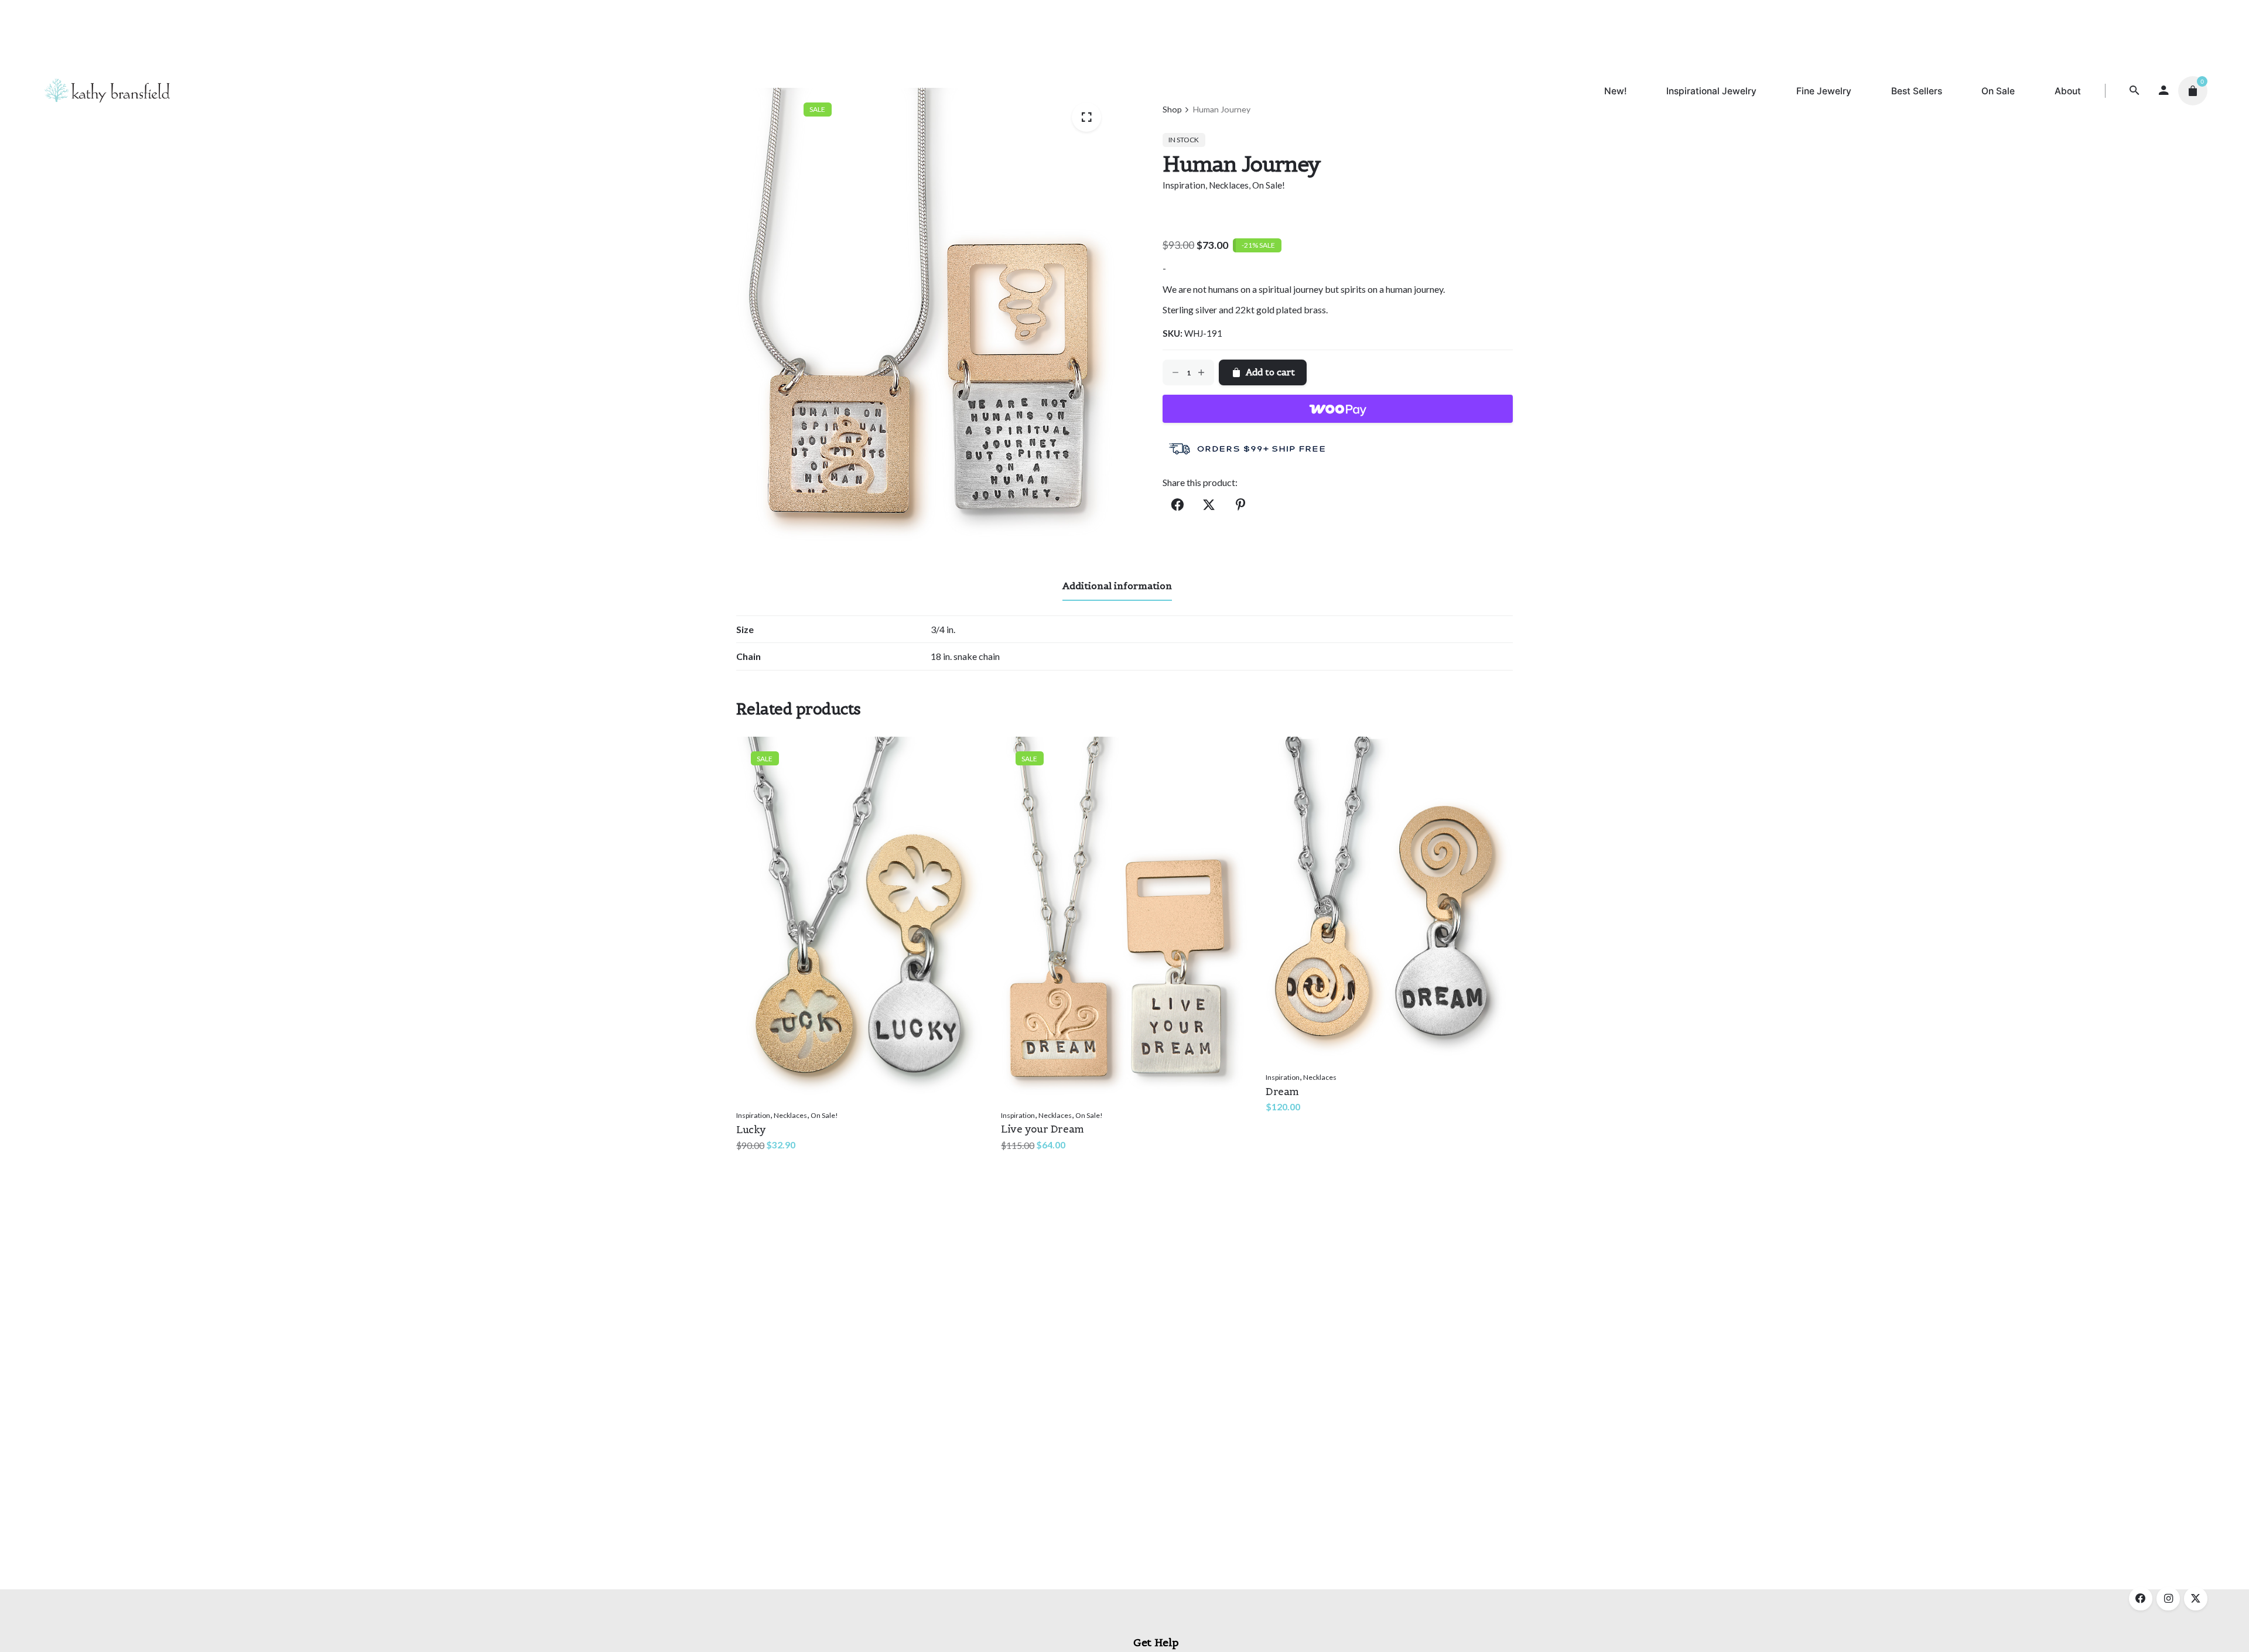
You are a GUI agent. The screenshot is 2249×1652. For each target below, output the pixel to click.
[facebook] (2141, 1599)
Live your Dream (1043, 1129)
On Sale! (1269, 185)
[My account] (2163, 91)
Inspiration (1184, 185)
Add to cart (762, 1156)
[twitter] (2196, 1599)
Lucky (751, 1130)
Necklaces (1229, 185)
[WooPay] (1338, 409)
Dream (1282, 1092)
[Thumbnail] (107, 91)
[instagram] (2168, 1599)
